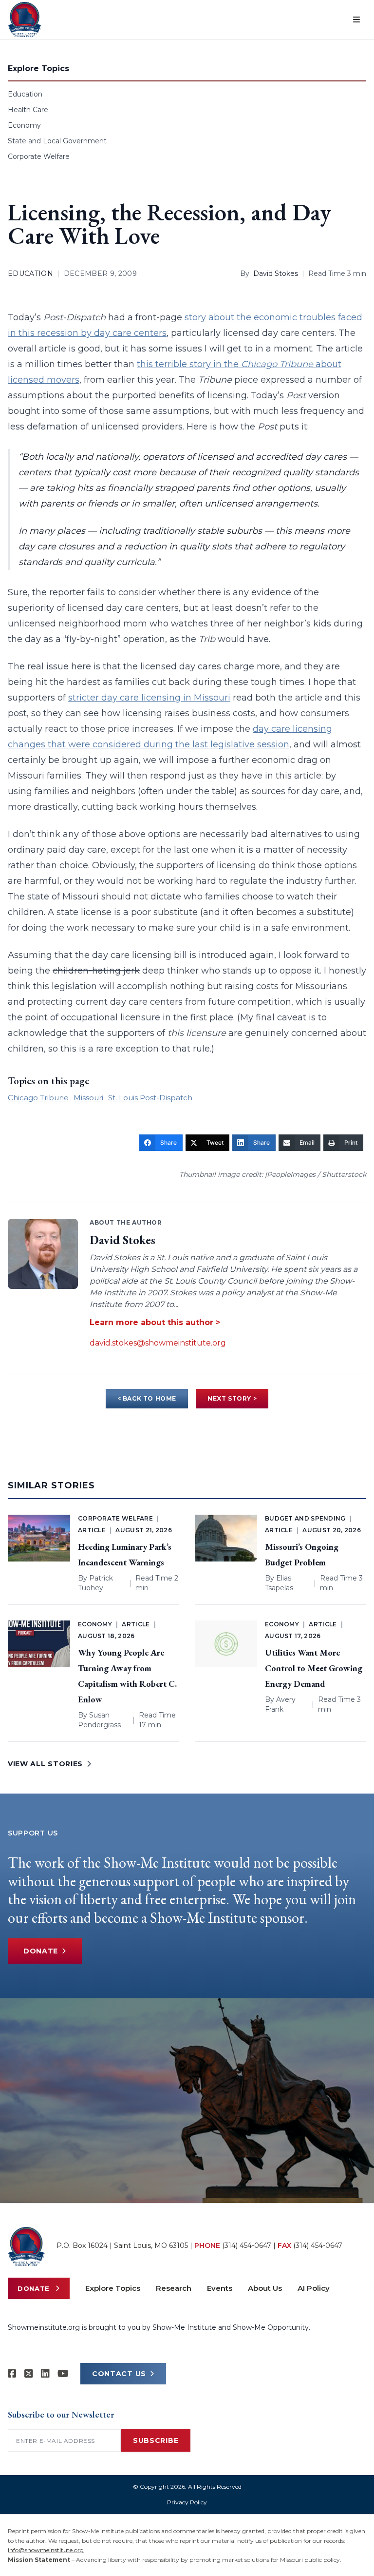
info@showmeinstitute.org (46, 2550)
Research (174, 2288)
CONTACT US (119, 2374)
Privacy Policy (187, 2502)
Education (25, 94)
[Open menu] (356, 20)
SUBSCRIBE (156, 2440)
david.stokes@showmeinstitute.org (158, 1343)
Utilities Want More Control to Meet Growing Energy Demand (314, 1668)
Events (220, 2288)
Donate (41, 1951)
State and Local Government (57, 141)
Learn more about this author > (155, 1322)
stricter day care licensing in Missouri (149, 698)
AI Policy (314, 2288)
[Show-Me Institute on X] (29, 2374)
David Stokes (276, 273)
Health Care (28, 110)
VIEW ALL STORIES (45, 1764)
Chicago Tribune (38, 1098)
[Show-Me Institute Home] (25, 20)
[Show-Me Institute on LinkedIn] (45, 2374)
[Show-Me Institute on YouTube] (63, 2374)
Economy (24, 125)
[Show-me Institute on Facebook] (12, 2374)
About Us (265, 2288)
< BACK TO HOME (147, 1398)
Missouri (88, 1098)
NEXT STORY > (232, 1398)
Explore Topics (113, 2288)
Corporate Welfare (39, 156)
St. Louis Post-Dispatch (150, 1098)
